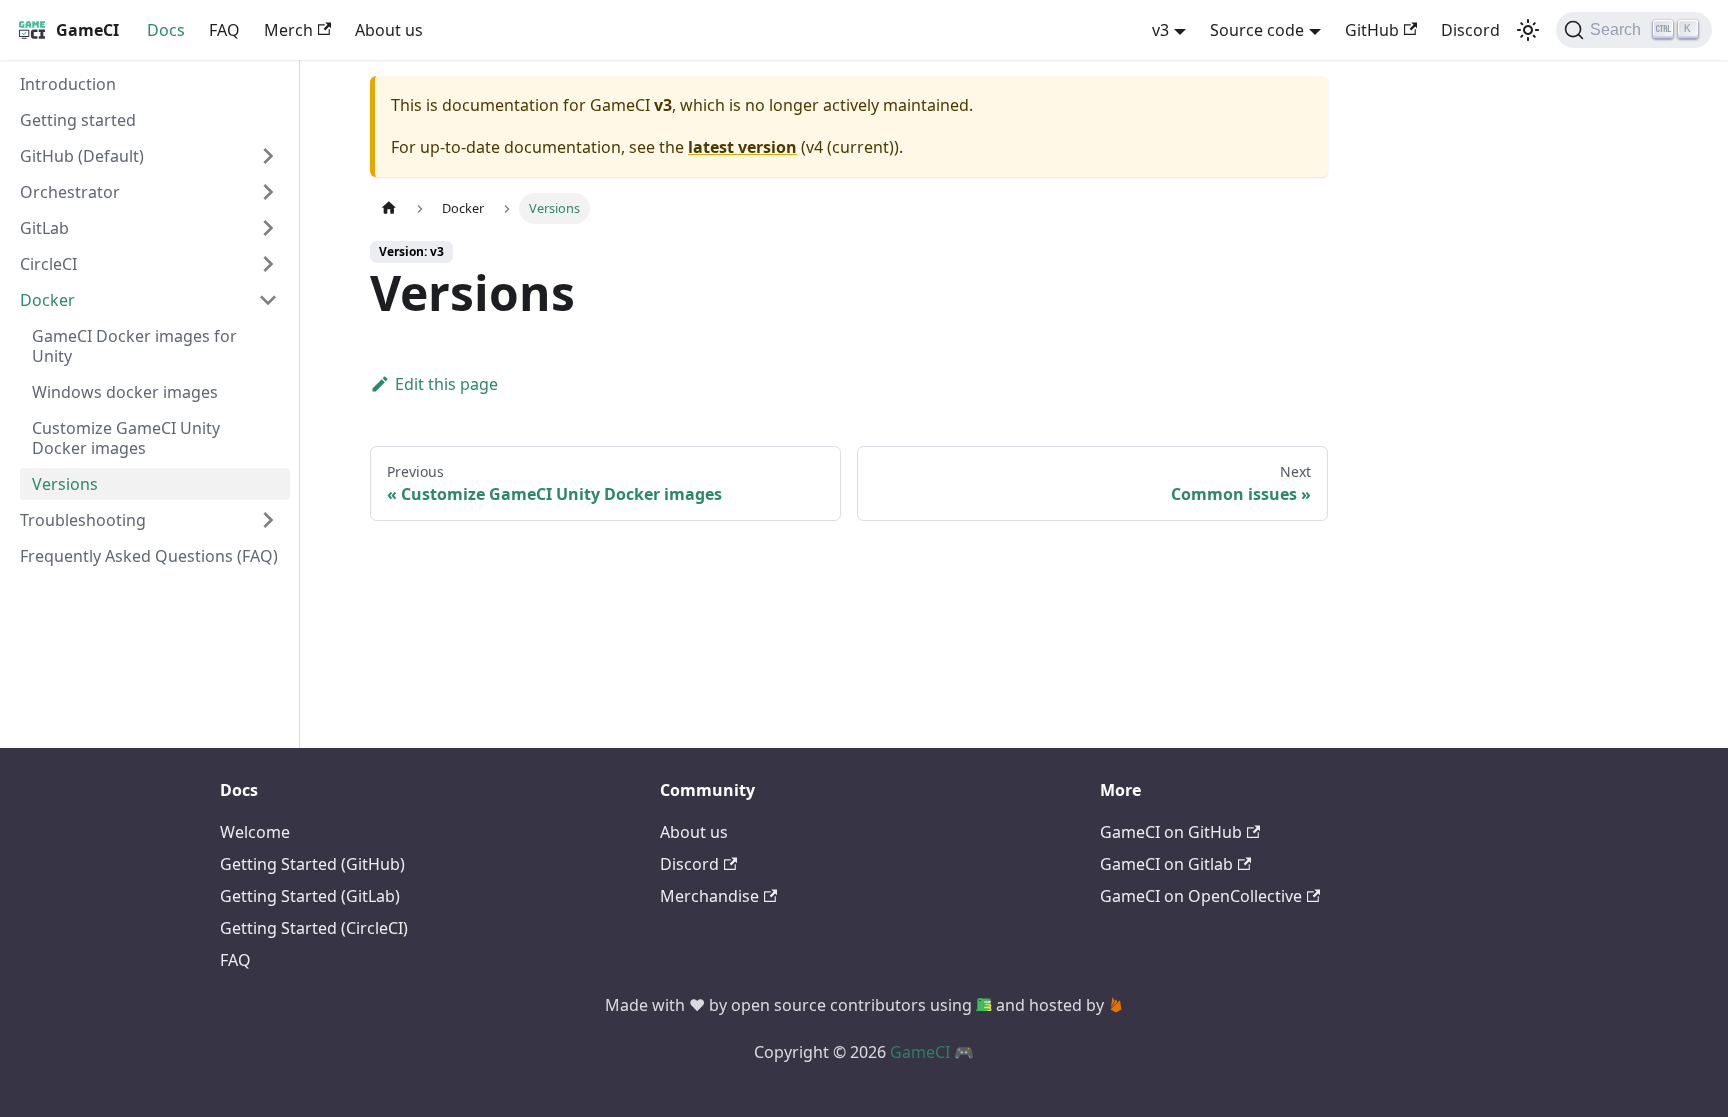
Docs (166, 30)
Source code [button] (1257, 30)
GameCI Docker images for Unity (134, 346)
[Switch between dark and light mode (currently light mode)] (1528, 30)
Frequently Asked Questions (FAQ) (149, 556)
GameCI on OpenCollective (1201, 896)
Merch (288, 30)
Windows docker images (125, 392)
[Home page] (389, 208)
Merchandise (709, 896)
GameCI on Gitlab (1166, 864)
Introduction (68, 84)
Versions (65, 484)
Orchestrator (70, 192)
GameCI (920, 1052)
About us (389, 30)
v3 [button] (1160, 30)
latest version (742, 147)
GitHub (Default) (82, 156)
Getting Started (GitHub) (312, 864)
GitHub (1372, 30)
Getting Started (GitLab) (310, 896)
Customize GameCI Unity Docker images (126, 438)
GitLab (44, 228)
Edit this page (446, 384)
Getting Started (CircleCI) (314, 928)
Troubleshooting (83, 520)
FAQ (224, 30)
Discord (1470, 30)
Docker (47, 300)
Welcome (255, 832)
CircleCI (48, 264)
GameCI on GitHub (1171, 832)
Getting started (78, 120)
